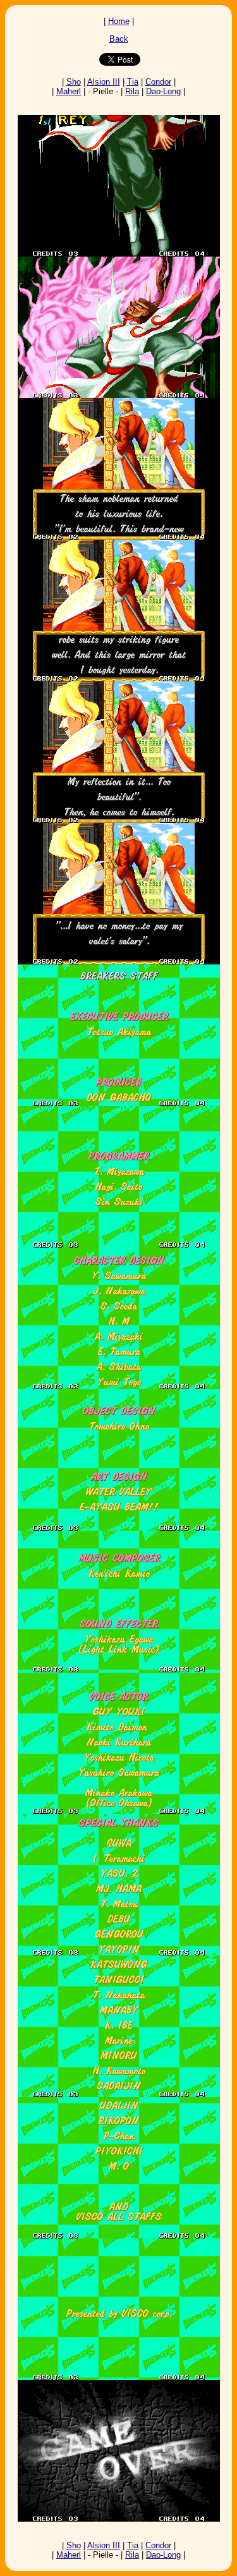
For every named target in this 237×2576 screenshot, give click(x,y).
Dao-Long (163, 91)
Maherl (69, 91)
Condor (158, 82)
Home (119, 21)
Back (119, 39)
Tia (133, 82)
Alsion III (104, 82)
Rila (132, 91)
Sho (74, 82)
